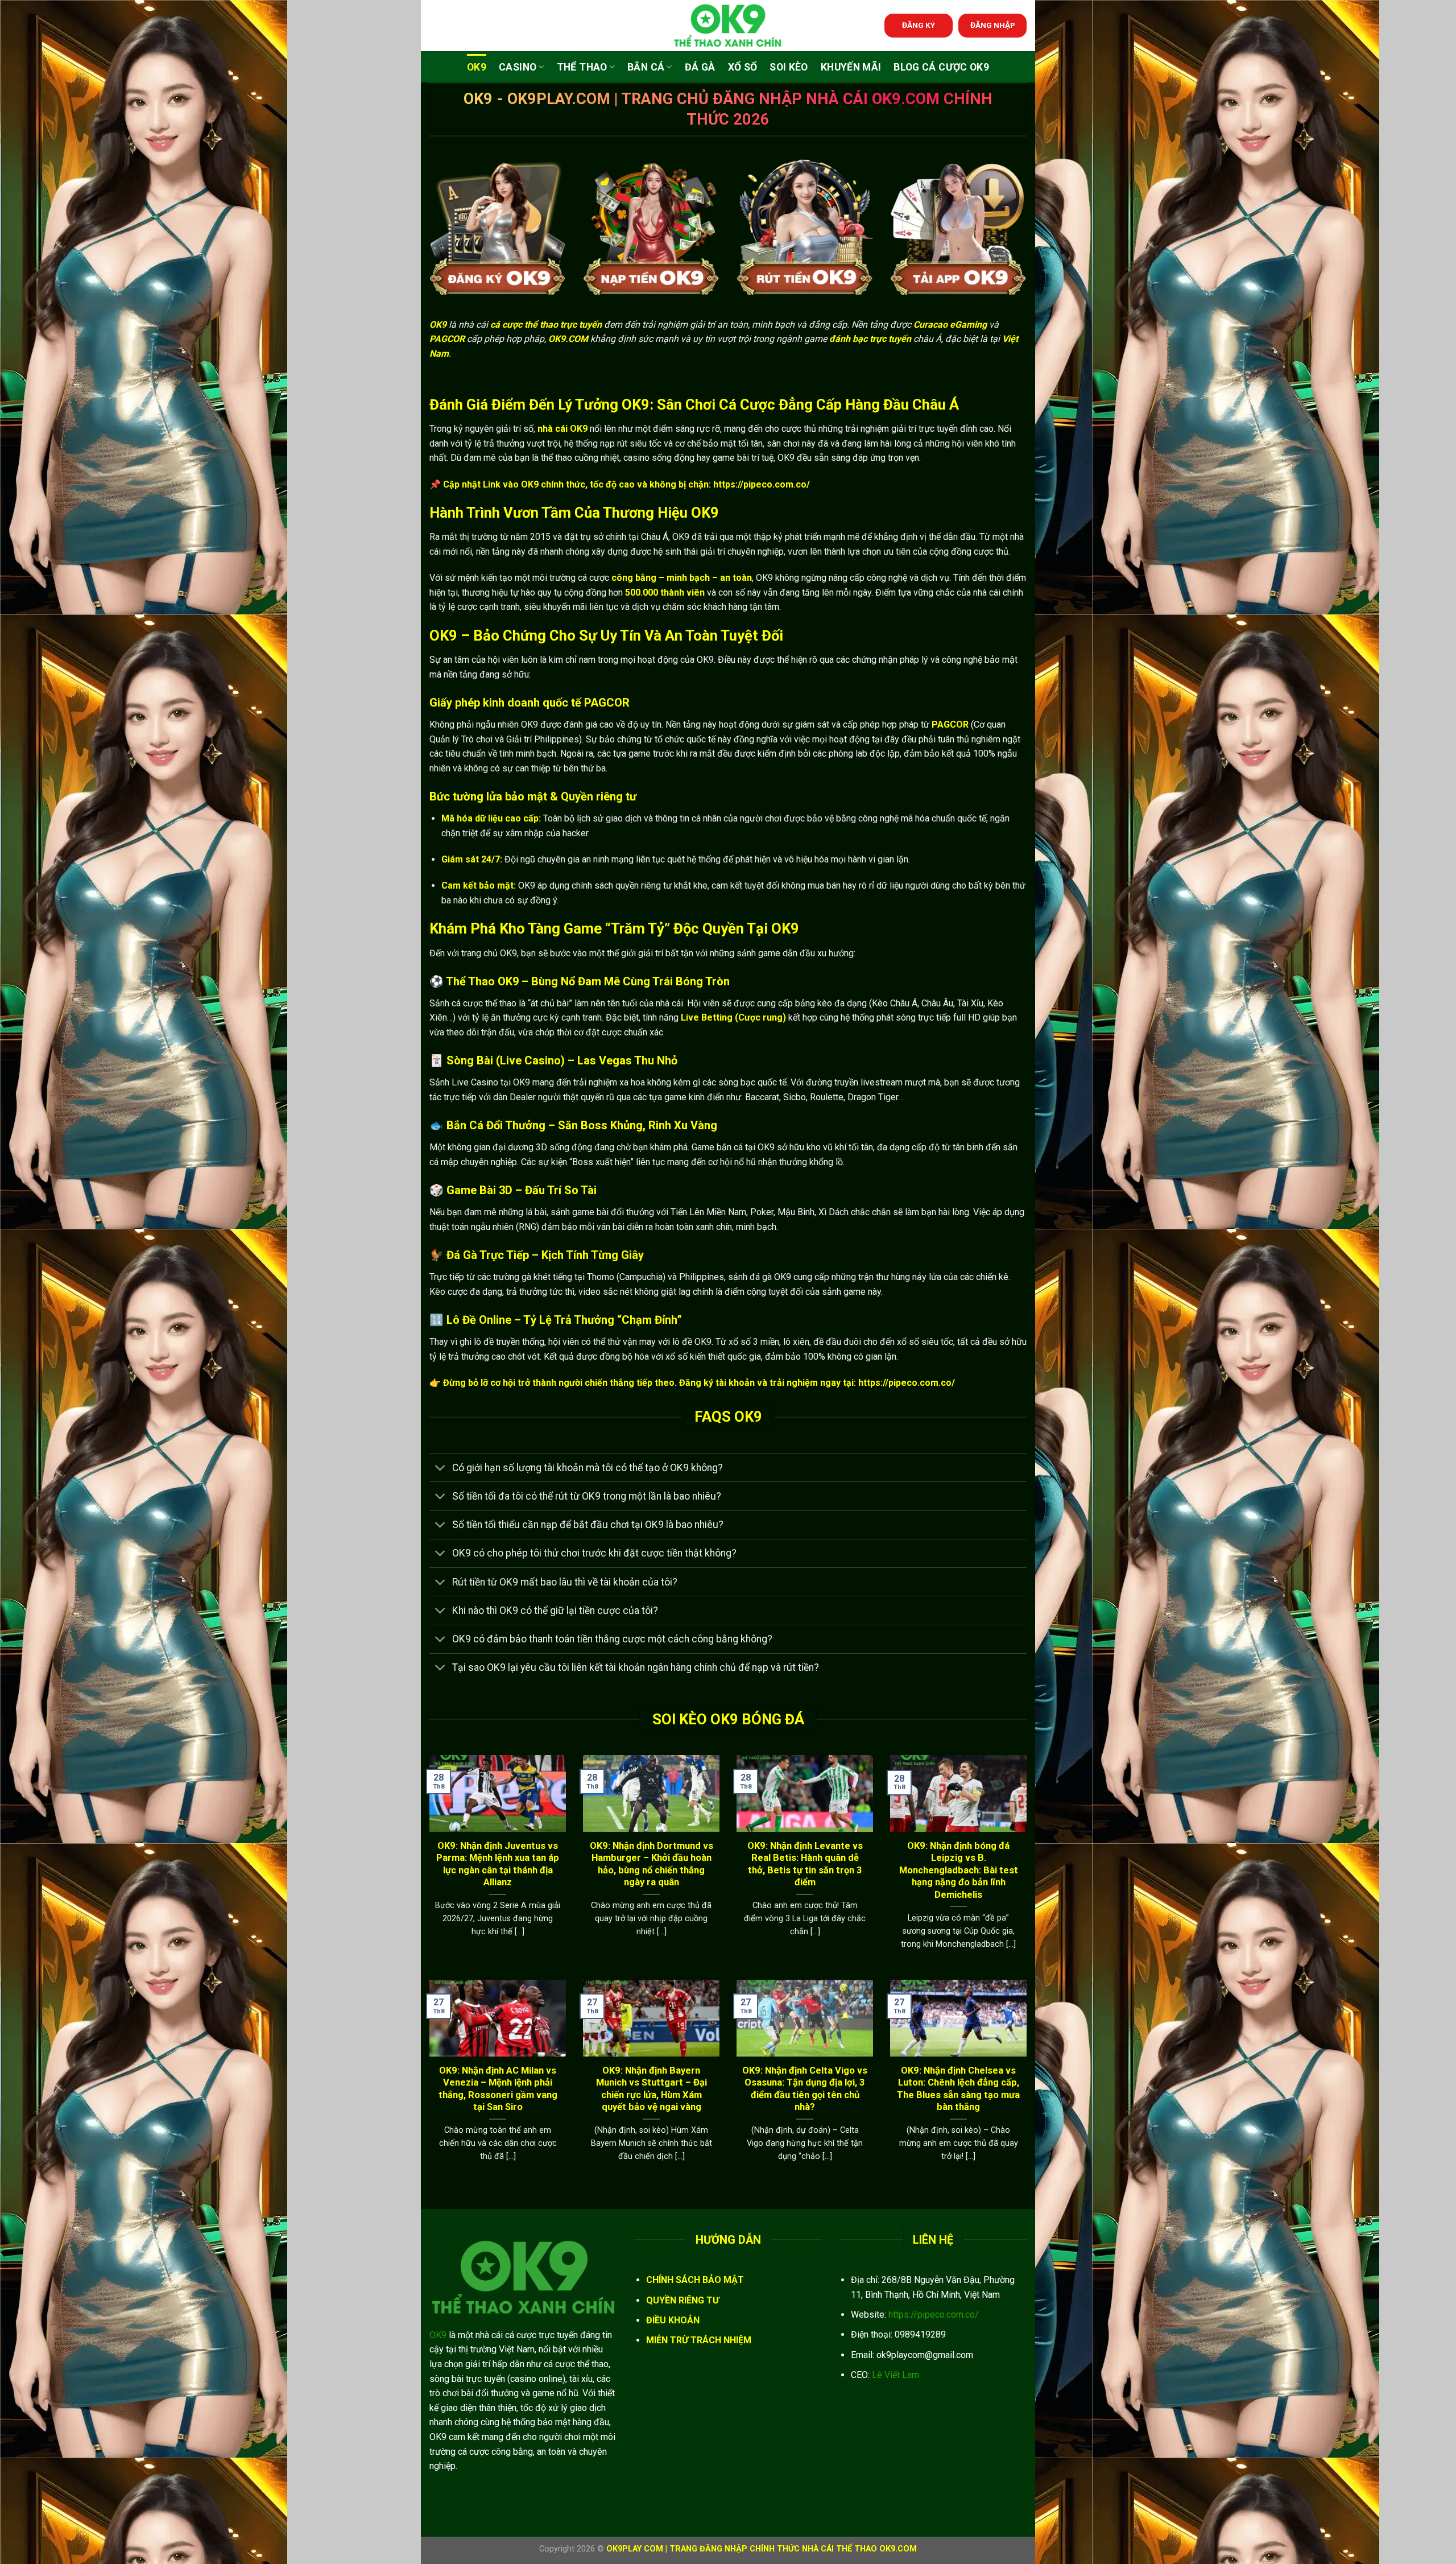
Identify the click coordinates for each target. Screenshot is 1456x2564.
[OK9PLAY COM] (728, 26)
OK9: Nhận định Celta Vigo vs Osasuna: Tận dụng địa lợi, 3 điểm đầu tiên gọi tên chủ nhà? (805, 2089)
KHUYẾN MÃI (851, 67)
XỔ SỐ (743, 67)
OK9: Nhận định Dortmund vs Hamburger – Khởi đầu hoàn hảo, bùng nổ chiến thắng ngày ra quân (652, 1864)
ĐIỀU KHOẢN (673, 2320)
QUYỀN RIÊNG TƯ (682, 2300)
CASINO (518, 67)
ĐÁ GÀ (700, 67)
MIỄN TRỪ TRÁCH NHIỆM (699, 2340)
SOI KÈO (789, 67)
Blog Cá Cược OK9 (941, 67)
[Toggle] (440, 1469)
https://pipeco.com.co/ (934, 2315)
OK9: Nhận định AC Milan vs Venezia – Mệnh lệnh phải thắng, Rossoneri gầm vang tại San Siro (498, 2089)
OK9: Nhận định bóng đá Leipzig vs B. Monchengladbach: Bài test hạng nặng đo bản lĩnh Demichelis (959, 1870)
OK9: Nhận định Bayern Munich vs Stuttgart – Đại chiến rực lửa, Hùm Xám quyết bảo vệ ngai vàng (652, 2089)
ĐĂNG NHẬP (993, 25)
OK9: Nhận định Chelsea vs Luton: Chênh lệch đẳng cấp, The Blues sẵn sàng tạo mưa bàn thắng (958, 2089)
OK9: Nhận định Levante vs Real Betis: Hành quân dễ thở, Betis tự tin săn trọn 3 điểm (805, 1864)
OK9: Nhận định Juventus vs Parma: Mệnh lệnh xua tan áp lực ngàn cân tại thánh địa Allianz (498, 1864)
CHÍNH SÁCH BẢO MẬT (695, 2280)
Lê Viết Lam (895, 2375)
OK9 (477, 67)
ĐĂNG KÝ (919, 25)
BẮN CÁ (646, 67)
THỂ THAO (582, 67)
